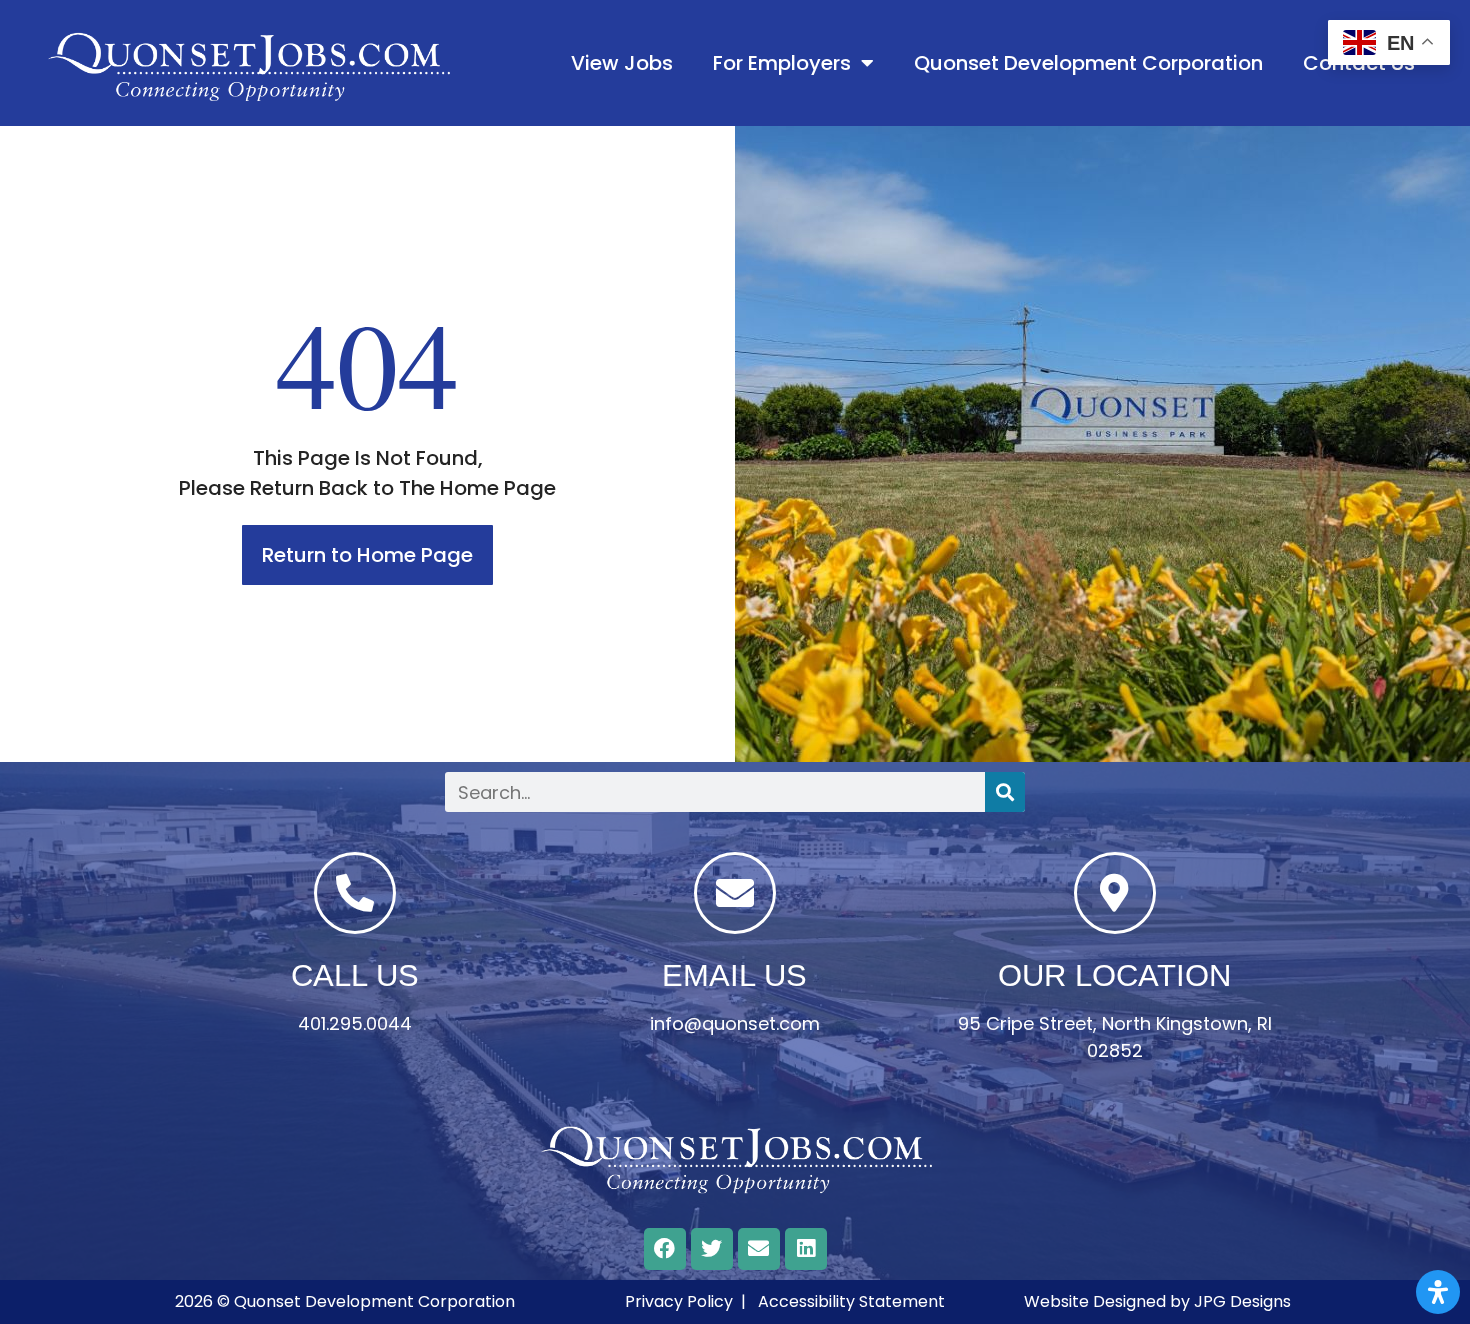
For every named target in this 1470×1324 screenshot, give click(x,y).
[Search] (1005, 792)
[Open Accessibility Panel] (1438, 1292)
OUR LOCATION (1114, 975)
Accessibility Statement (851, 1301)
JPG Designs (1242, 1301)
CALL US (355, 975)
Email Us (734, 975)
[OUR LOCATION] (1115, 893)
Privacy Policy (679, 1301)
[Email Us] (735, 893)
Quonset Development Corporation (1088, 63)
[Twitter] (712, 1249)
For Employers (782, 63)
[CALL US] (355, 893)
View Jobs (622, 63)
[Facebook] (665, 1249)
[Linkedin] (806, 1249)
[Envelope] (759, 1249)
